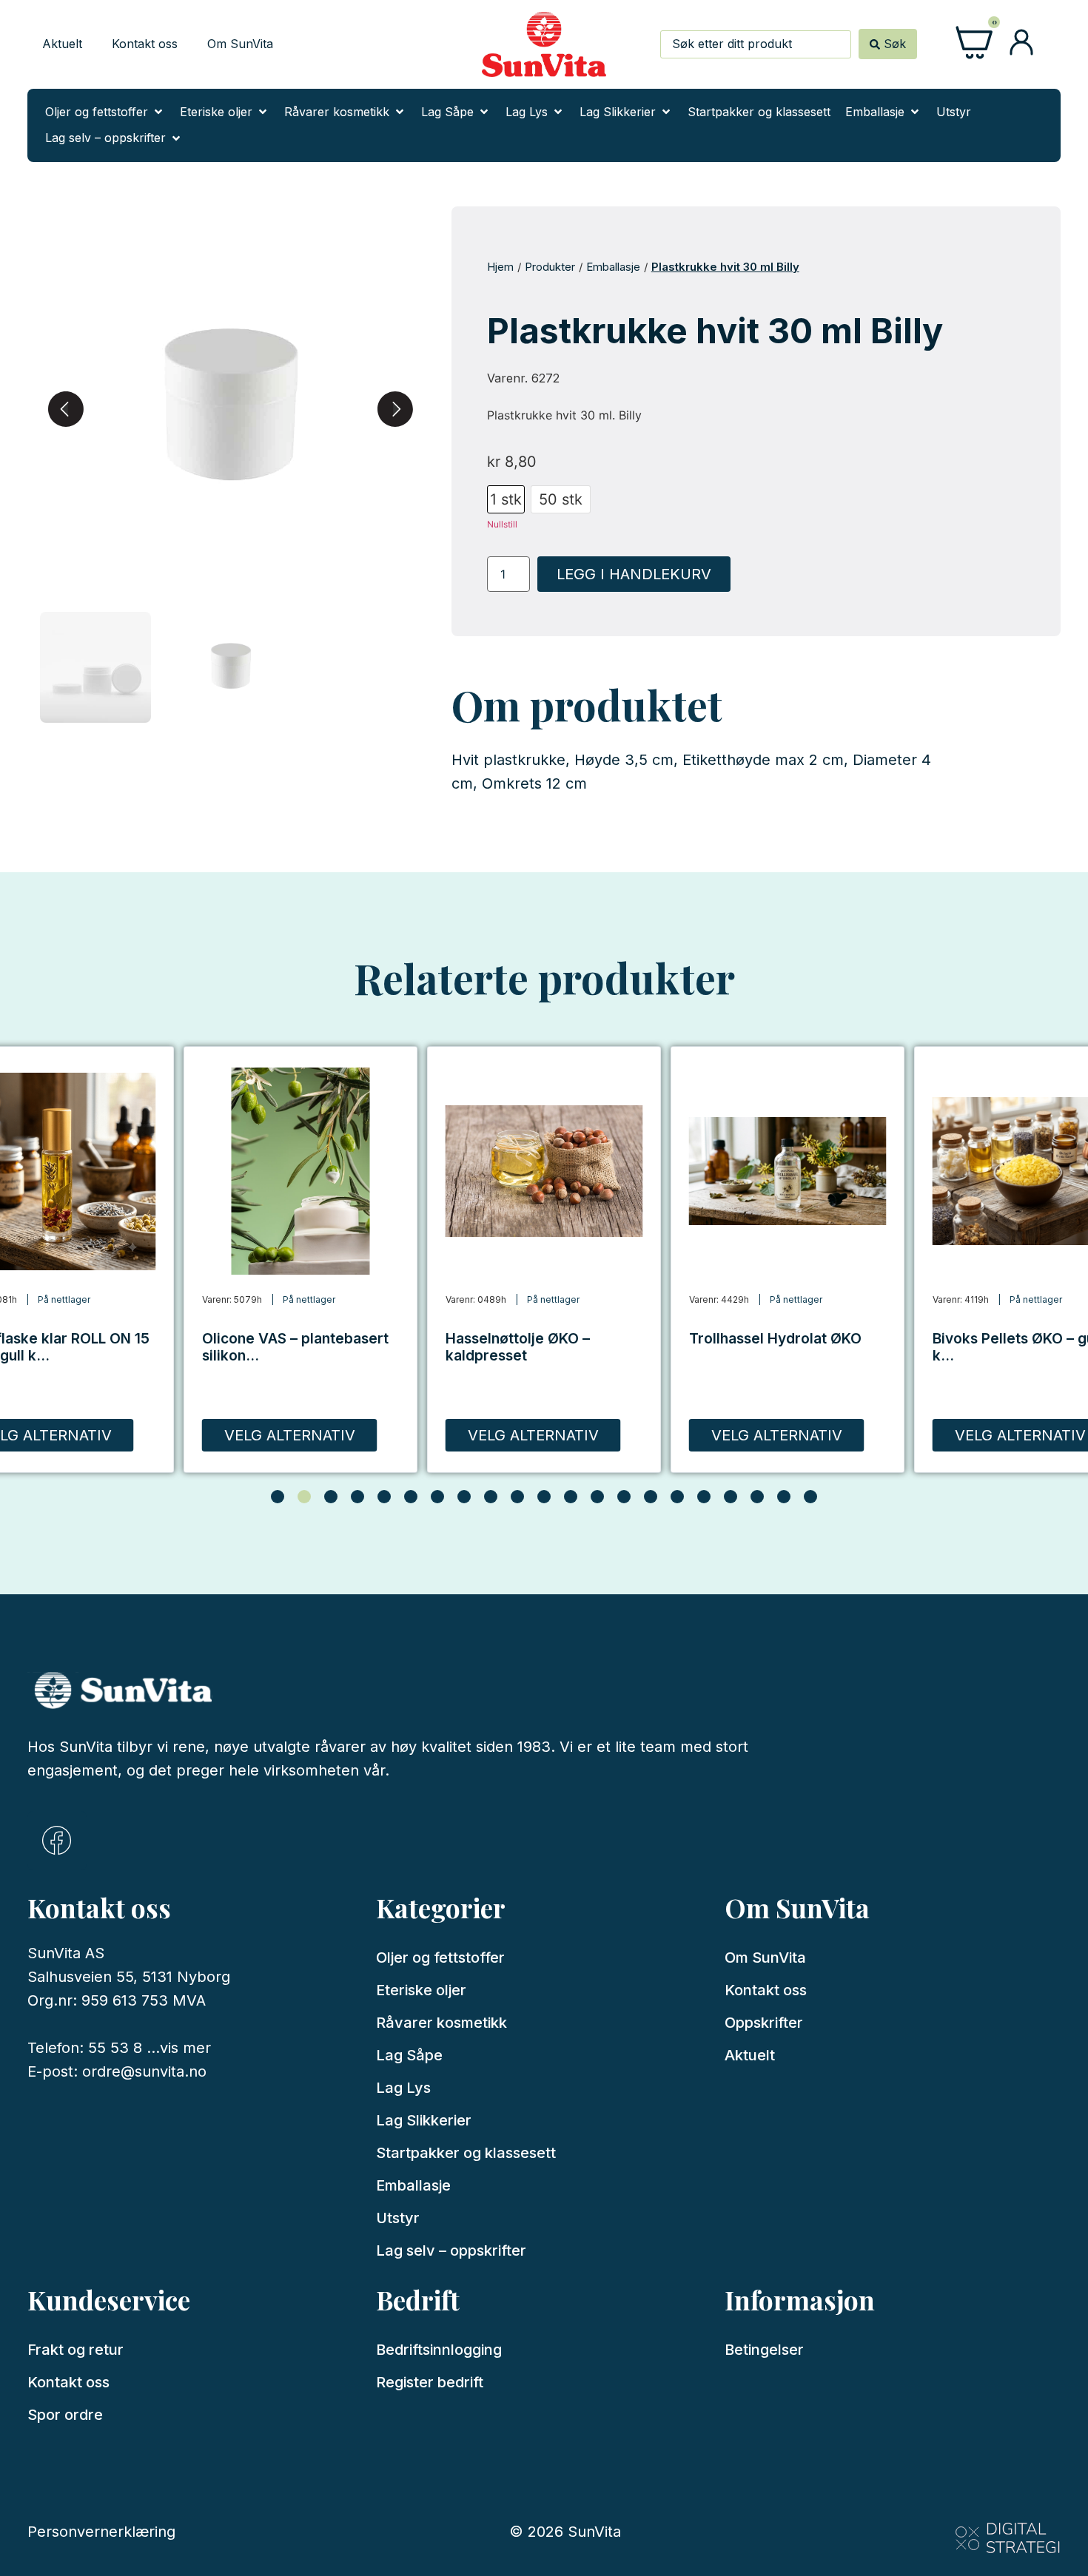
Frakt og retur (75, 2350)
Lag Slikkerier (424, 2120)
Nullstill (502, 524)
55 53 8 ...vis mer (150, 2048)
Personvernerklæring (101, 2532)
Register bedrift (430, 2382)
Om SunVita (240, 44)
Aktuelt (62, 44)
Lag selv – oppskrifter (451, 2250)
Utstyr (398, 2218)
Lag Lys (403, 2088)
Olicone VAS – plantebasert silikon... (295, 1347)
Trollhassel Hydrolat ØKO (775, 1338)
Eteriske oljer (421, 1990)
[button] (105, 112)
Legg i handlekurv (634, 574)
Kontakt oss (145, 44)
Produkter (550, 267)
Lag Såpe (409, 2055)
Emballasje (613, 267)
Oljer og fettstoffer (440, 1958)
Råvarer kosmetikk (441, 2023)
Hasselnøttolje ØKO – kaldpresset (518, 1347)
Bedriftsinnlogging (439, 2350)
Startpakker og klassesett (466, 2153)
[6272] (231, 409)
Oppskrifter (764, 2023)
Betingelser (764, 2350)
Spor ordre (65, 2415)
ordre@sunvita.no (144, 2071)
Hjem (500, 267)
